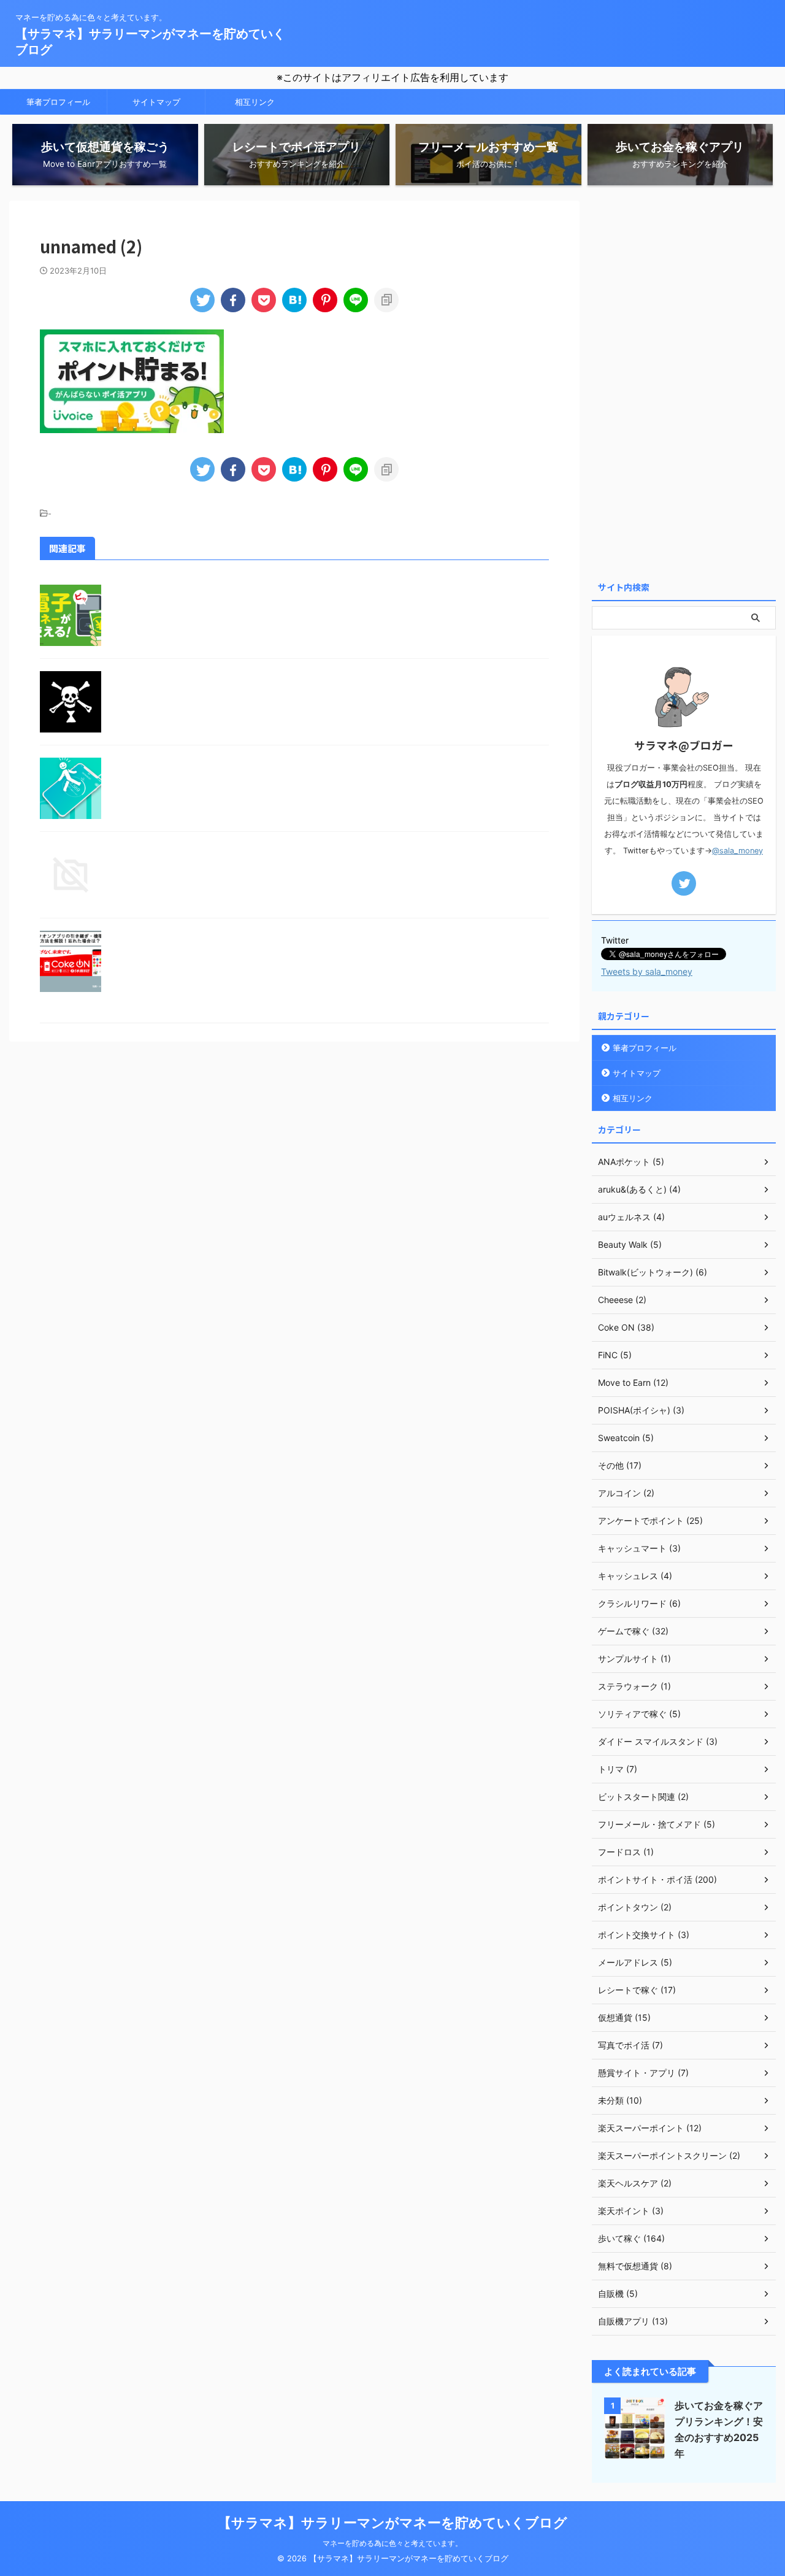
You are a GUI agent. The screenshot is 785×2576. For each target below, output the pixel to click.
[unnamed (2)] (294, 300)
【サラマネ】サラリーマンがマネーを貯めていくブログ (392, 2523)
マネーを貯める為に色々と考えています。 (392, 2543)
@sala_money (737, 851)
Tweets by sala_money (647, 971)
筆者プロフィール (58, 102)
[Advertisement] (684, 385)
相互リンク (255, 102)
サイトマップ (156, 102)
